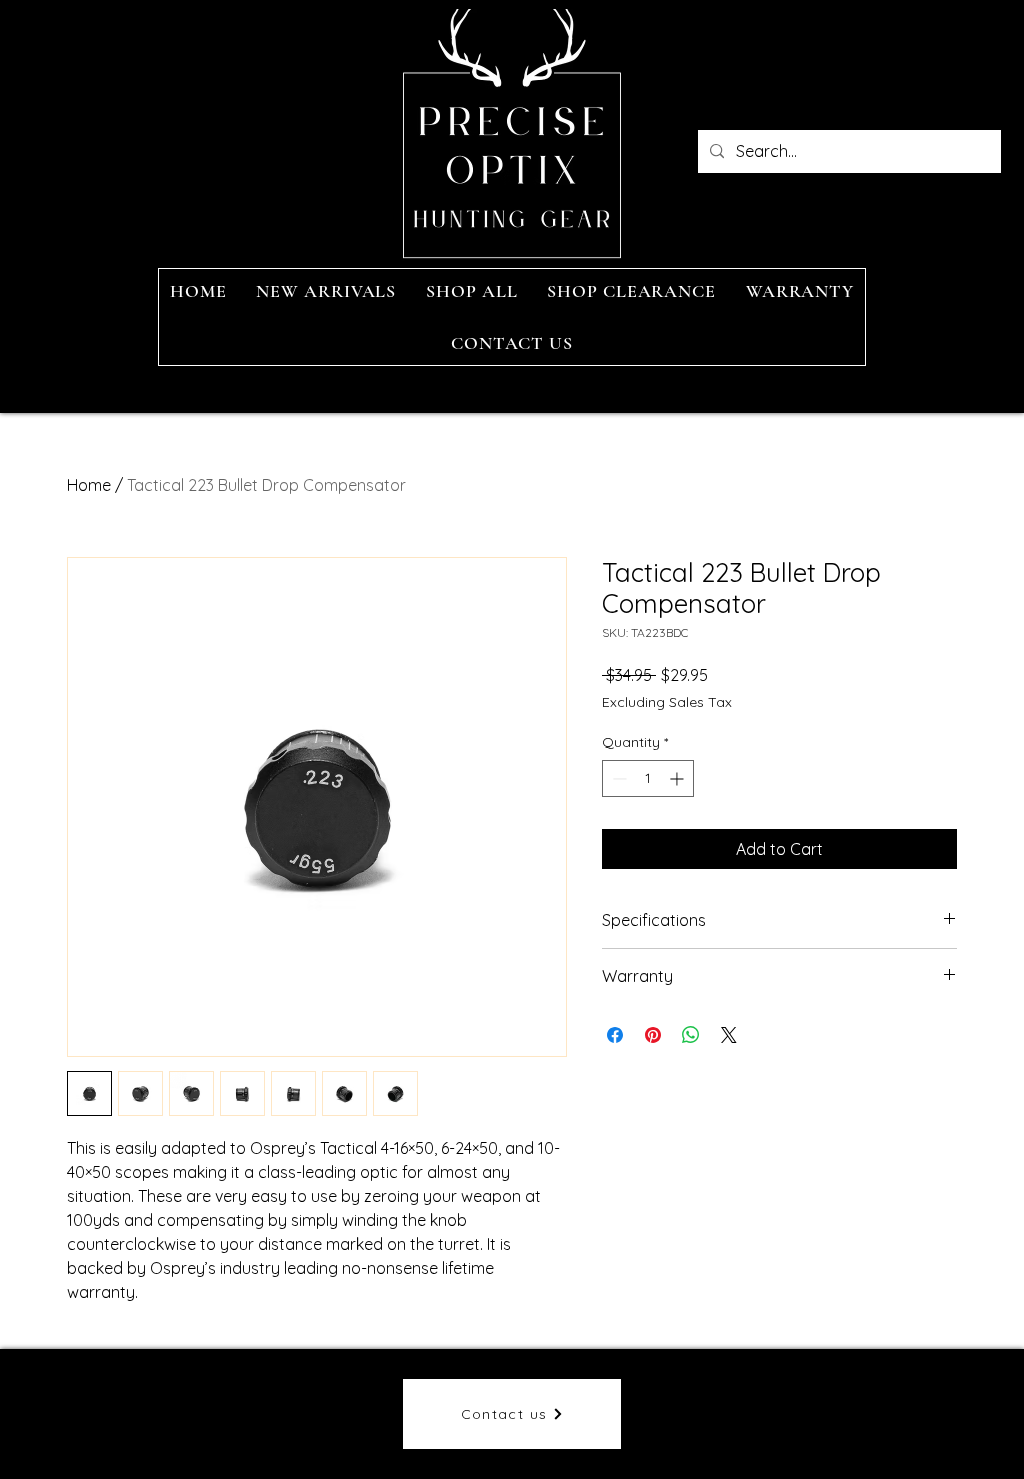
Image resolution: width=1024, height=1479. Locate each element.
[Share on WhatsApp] (691, 1035)
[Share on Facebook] (615, 1035)
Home (89, 485)
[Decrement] (617, 778)
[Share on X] (729, 1035)
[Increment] (678, 778)
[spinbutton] (648, 778)
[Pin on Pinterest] (653, 1035)
